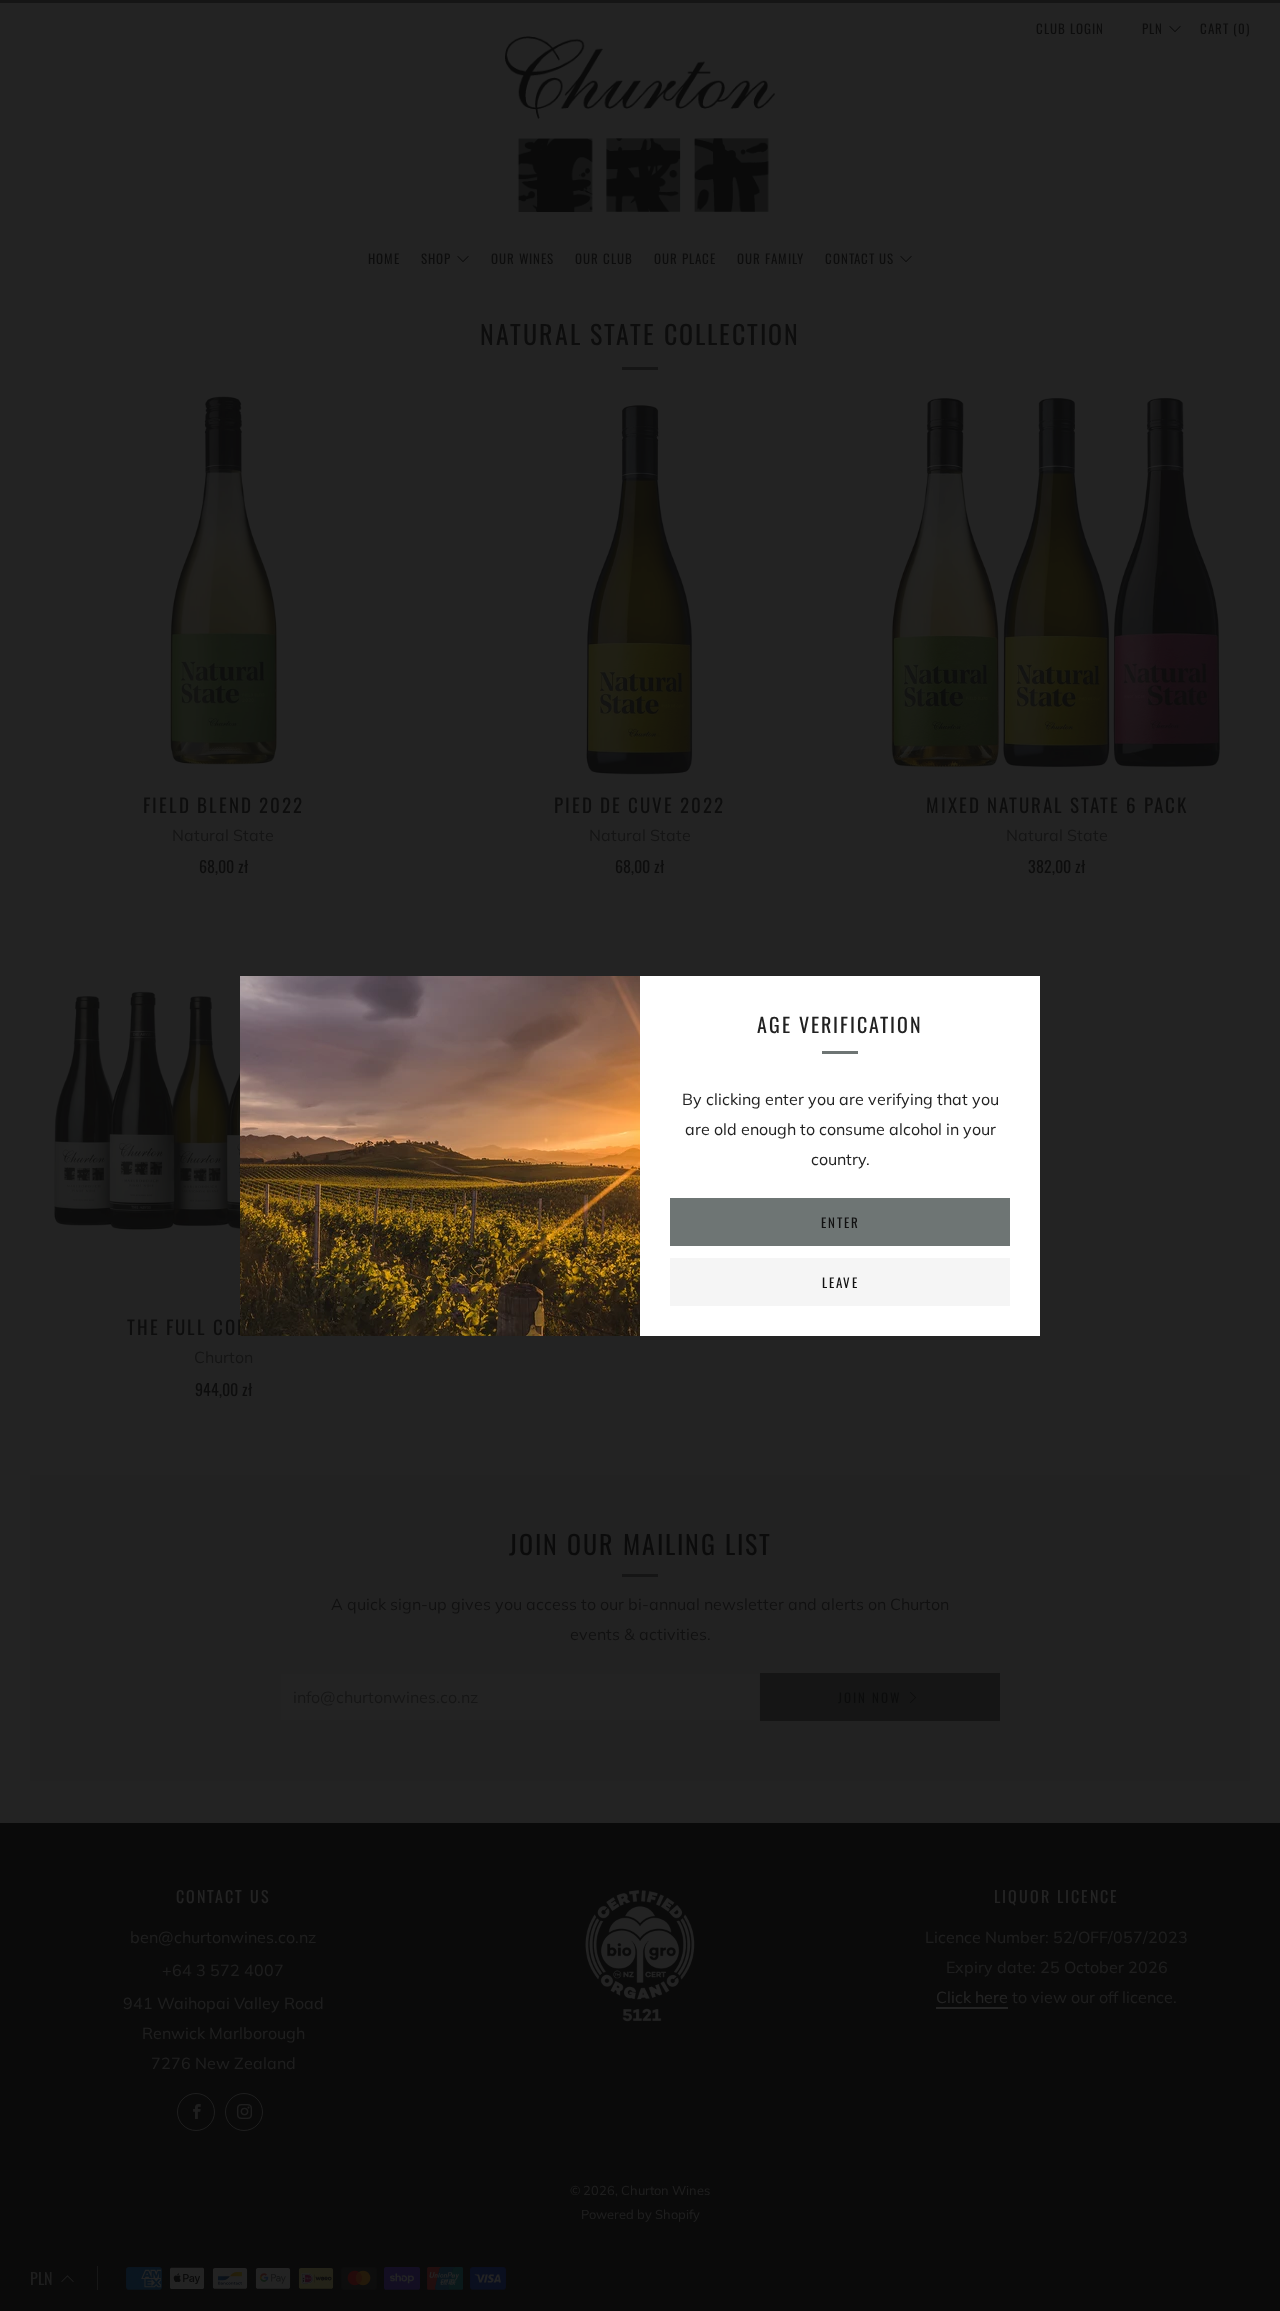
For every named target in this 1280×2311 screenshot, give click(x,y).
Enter (840, 1222)
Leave (840, 1282)
